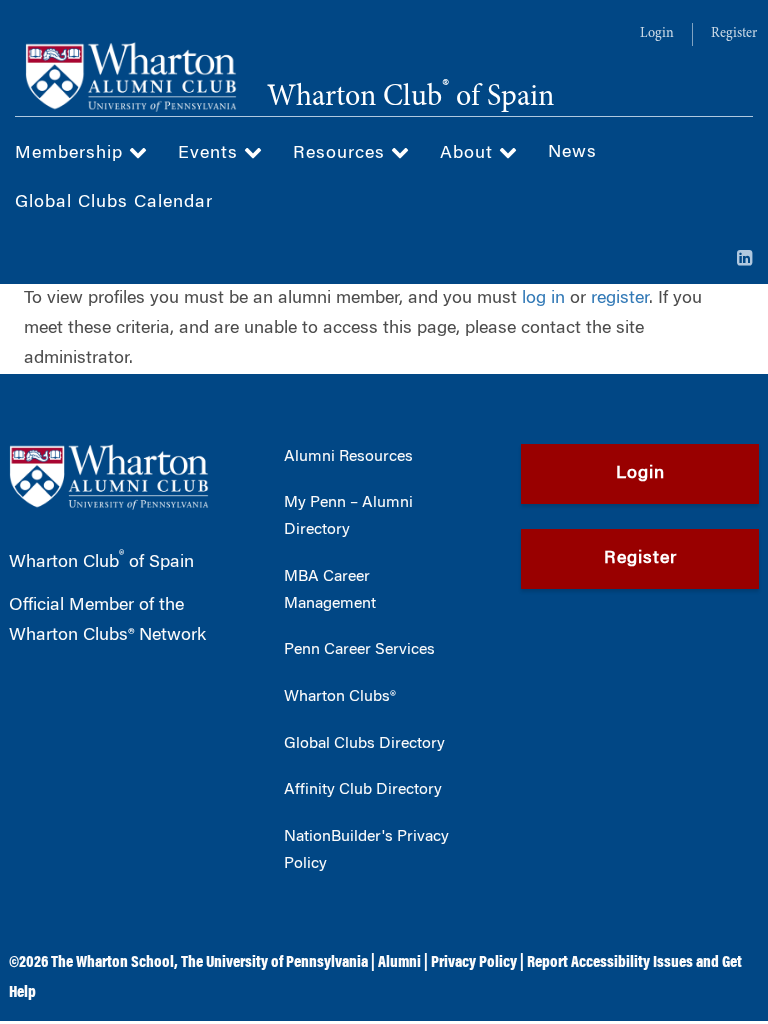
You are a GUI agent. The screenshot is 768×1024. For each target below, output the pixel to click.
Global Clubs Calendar (114, 203)
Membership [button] (72, 154)
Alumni (399, 963)
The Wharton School (112, 963)
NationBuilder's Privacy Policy (366, 850)
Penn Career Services (359, 650)
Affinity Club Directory (363, 790)
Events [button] (211, 154)
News (572, 153)
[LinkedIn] (745, 260)
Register (734, 34)
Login (657, 34)
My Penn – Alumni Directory (348, 516)
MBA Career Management (330, 590)
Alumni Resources (348, 457)
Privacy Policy (474, 963)
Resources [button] (342, 154)
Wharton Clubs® (340, 697)
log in (543, 299)
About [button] (469, 154)
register (620, 299)
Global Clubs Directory (364, 744)
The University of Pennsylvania (274, 963)
